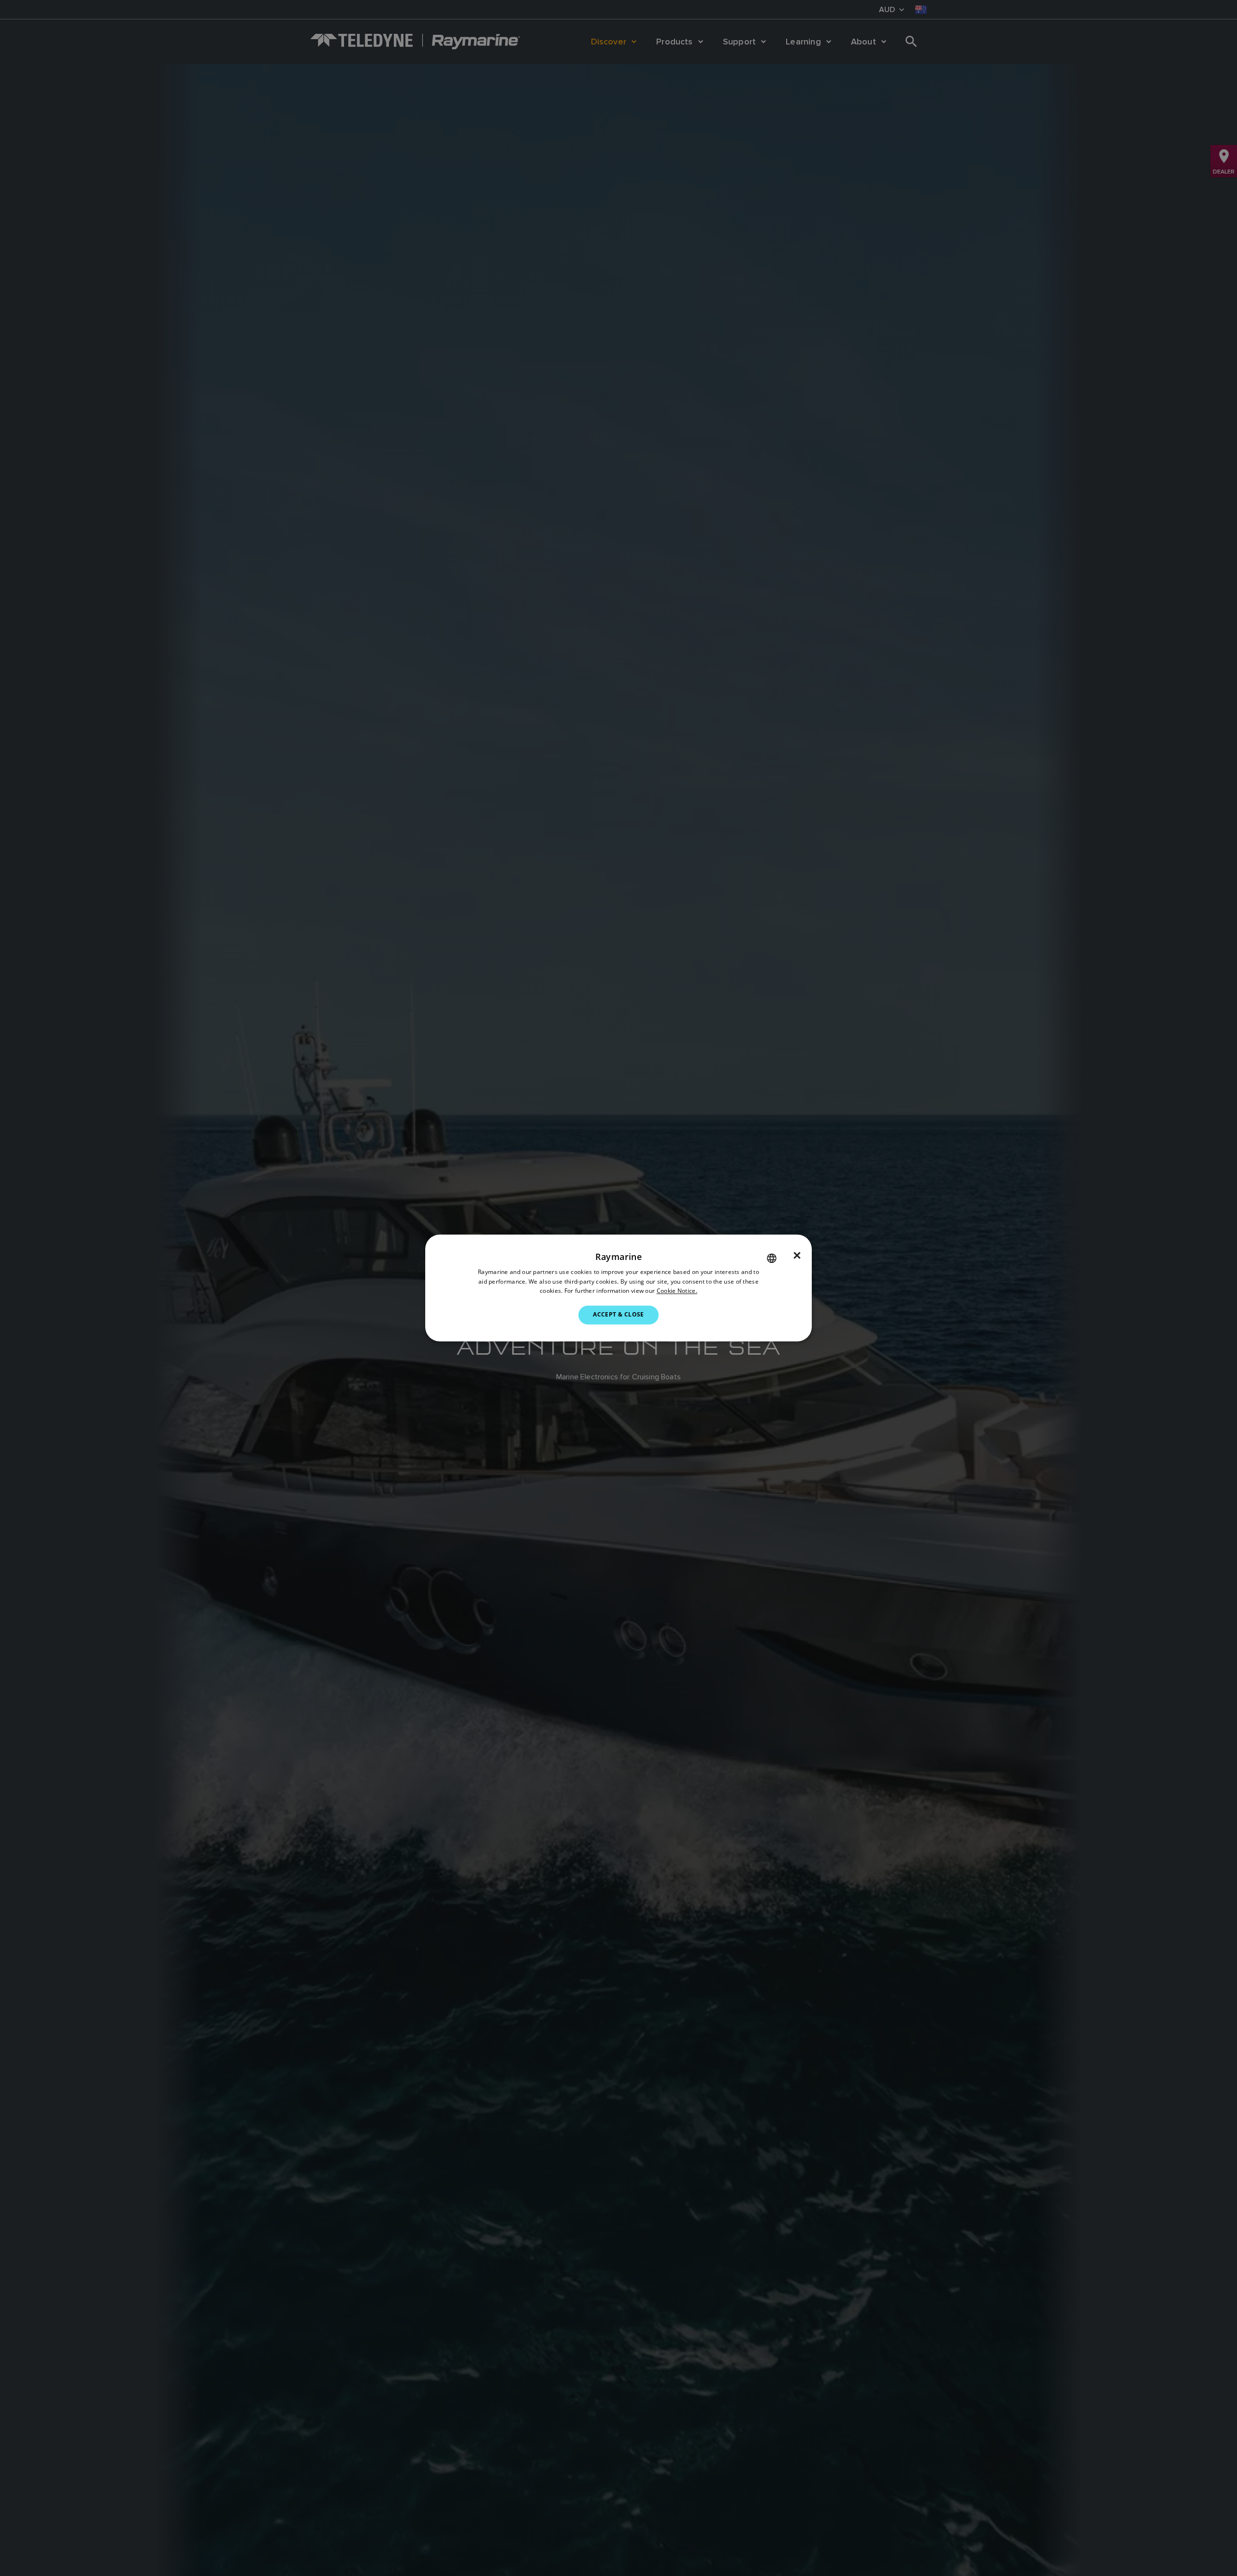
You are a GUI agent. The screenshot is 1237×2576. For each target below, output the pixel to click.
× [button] (797, 1256)
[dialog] (618, 1288)
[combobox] (772, 1258)
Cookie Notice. (677, 1291)
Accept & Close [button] (618, 1315)
